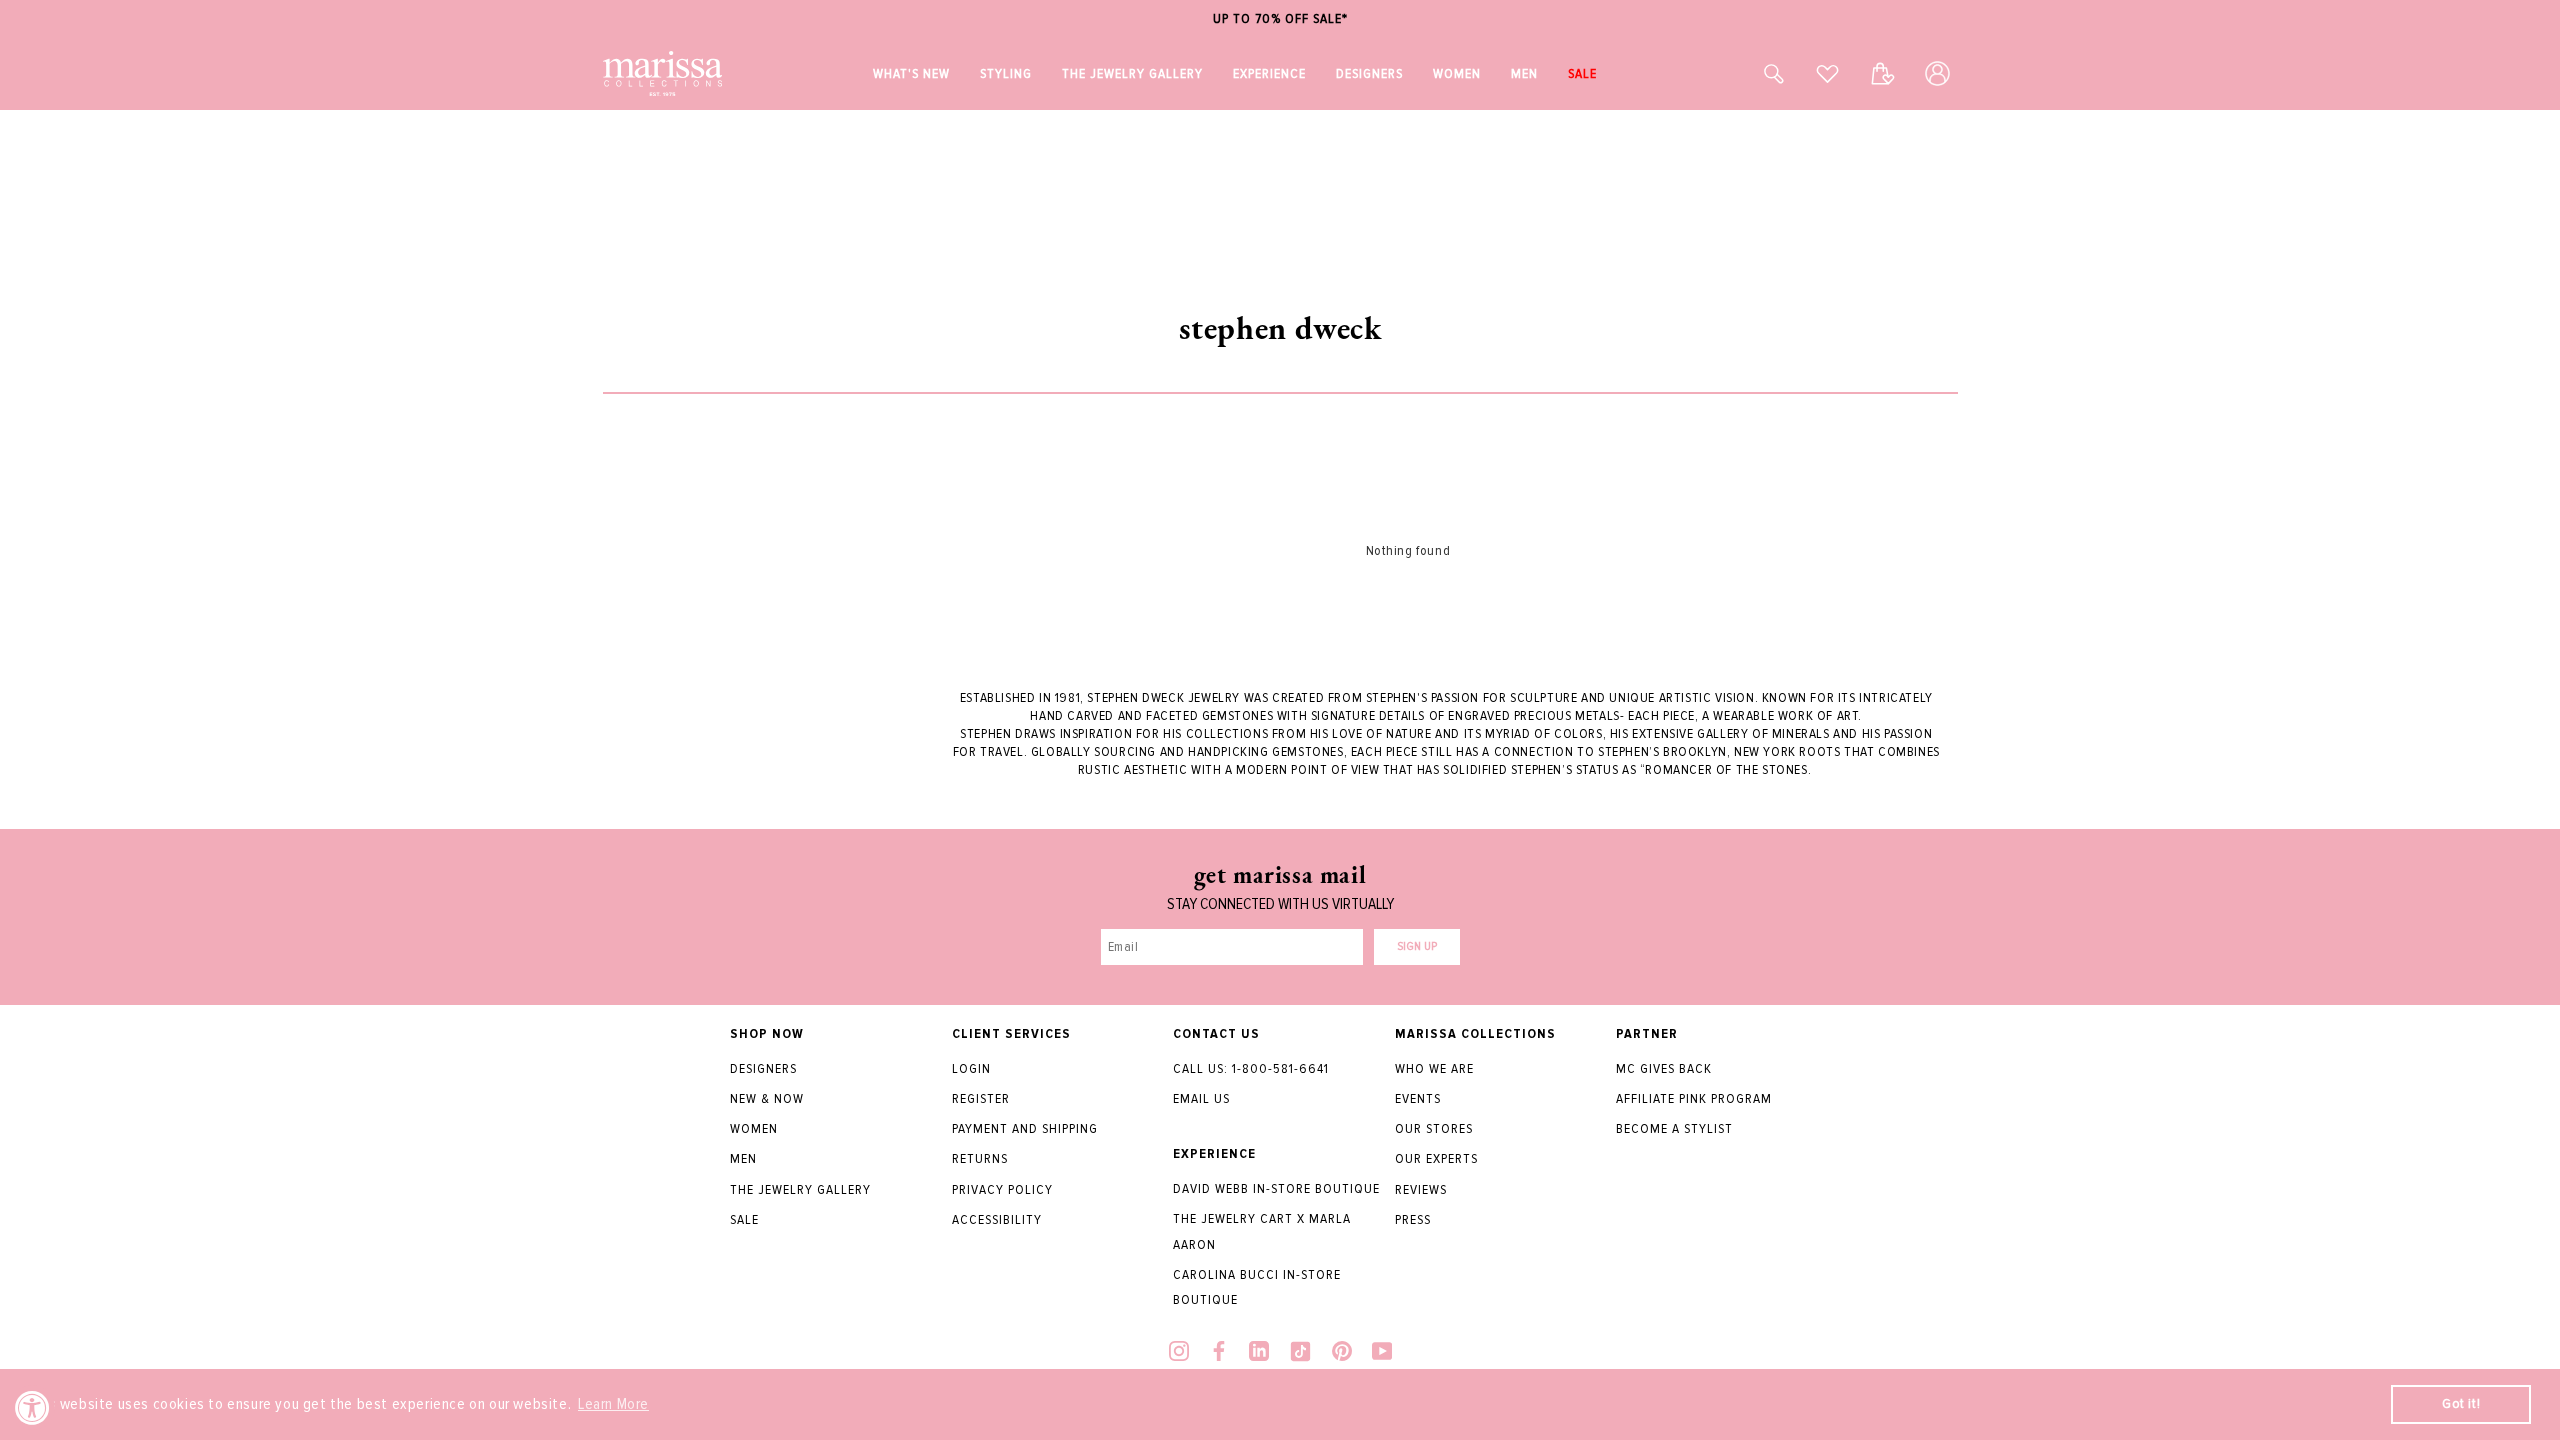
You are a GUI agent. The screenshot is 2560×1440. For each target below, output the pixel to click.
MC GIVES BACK (1664, 1068)
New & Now (767, 1098)
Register (981, 1098)
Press (1413, 1219)
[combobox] (1752, 73)
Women (754, 1128)
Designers (763, 1068)
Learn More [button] (613, 1404)
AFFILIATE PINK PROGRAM (1694, 1098)
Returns (980, 1158)
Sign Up (1417, 946)
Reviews (1421, 1189)
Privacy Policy (1002, 1189)
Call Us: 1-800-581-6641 (1251, 1068)
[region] (1280, 19)
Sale (744, 1219)
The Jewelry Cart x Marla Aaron (1262, 1231)
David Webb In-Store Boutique (1276, 1188)
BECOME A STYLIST (1674, 1128)
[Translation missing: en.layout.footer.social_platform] (1179, 1353)
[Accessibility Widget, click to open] (32, 1407)
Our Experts (1436, 1158)
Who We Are (1434, 1068)
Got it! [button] (2461, 1403)
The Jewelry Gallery (800, 1189)
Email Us (1201, 1098)
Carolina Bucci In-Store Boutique (1257, 1287)
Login (971, 1068)
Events (1418, 1098)
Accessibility (997, 1219)
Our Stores (1434, 1128)
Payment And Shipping (1025, 1128)
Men (743, 1158)
